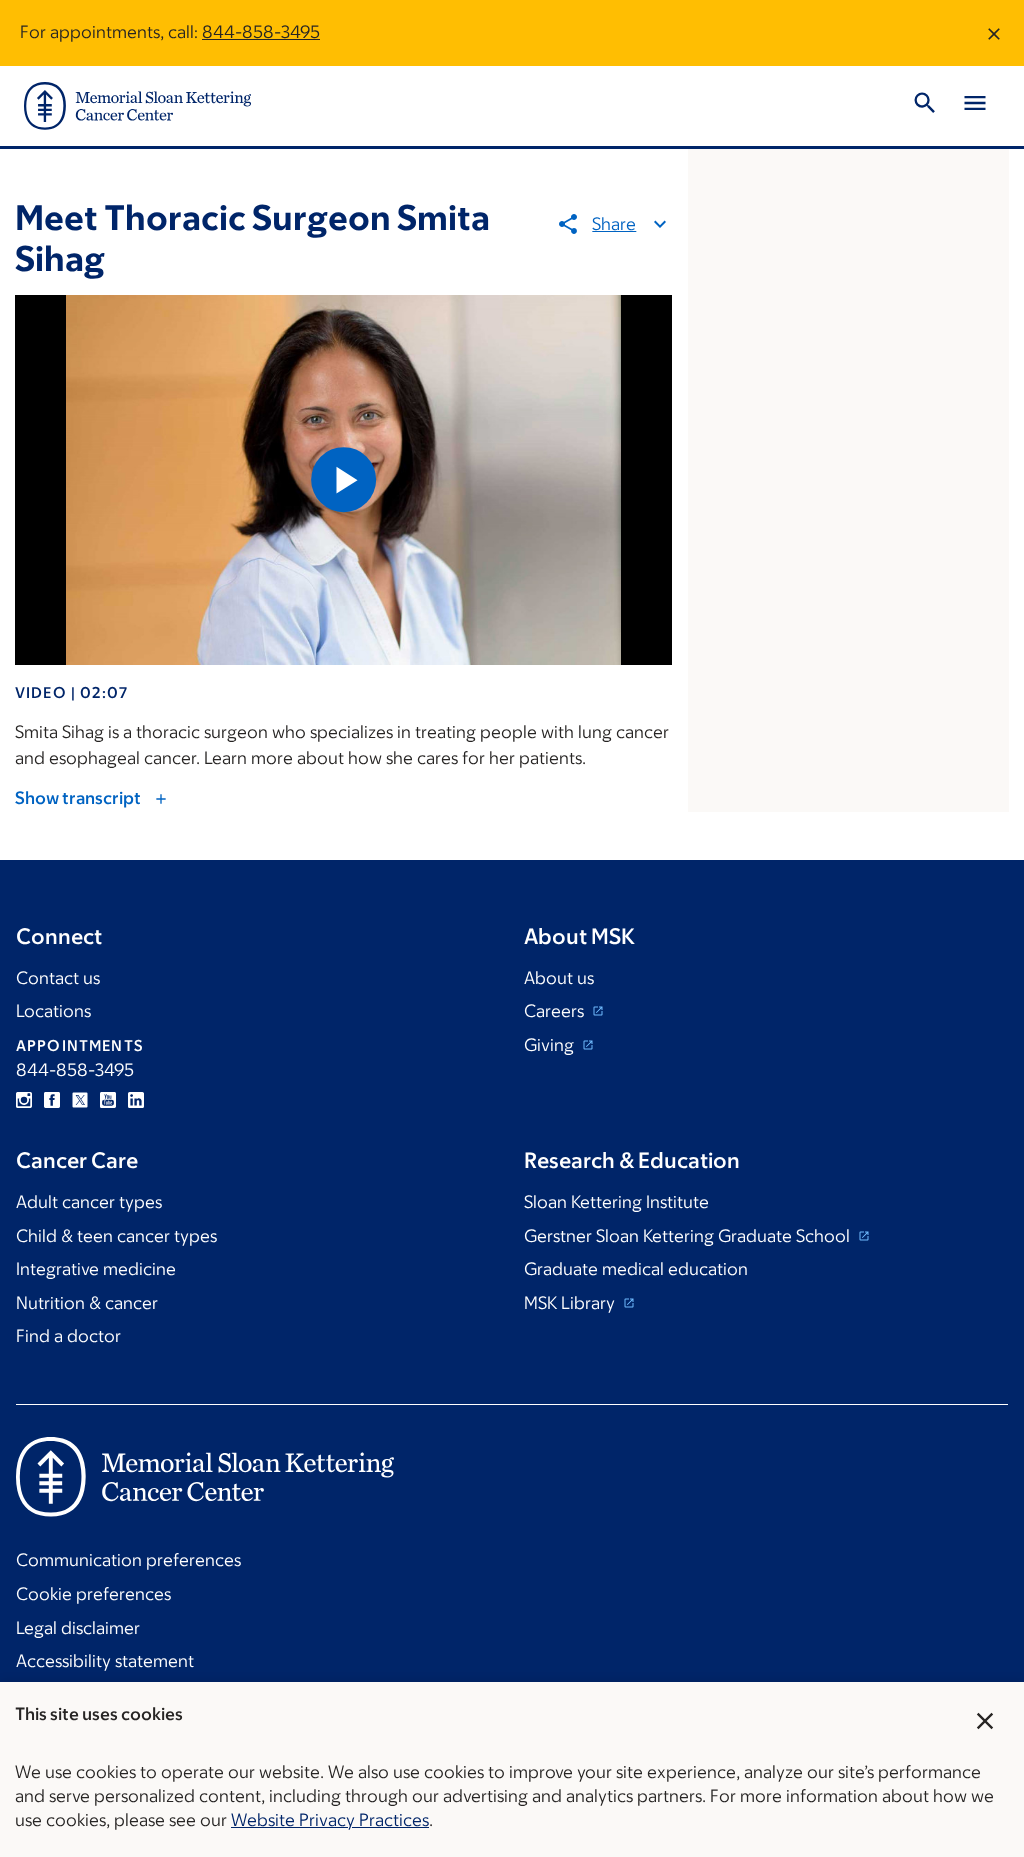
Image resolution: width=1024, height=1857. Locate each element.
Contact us (58, 978)
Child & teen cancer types (116, 1236)
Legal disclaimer (78, 1628)
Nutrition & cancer (87, 1303)
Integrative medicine (96, 1269)
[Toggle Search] (925, 106)
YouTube (108, 1100)
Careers (556, 1011)
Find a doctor (68, 1336)
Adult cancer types (89, 1202)
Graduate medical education (636, 1269)
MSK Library (571, 1303)
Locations (53, 1011)
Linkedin (136, 1100)
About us (559, 978)
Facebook (52, 1100)
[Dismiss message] (994, 33)
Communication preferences (128, 1560)
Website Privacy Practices (330, 1820)
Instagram (24, 1100)
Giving (551, 1045)
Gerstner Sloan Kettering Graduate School (689, 1236)
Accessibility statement (105, 1661)
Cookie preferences (93, 1594)
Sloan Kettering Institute (616, 1202)
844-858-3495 (261, 32)
